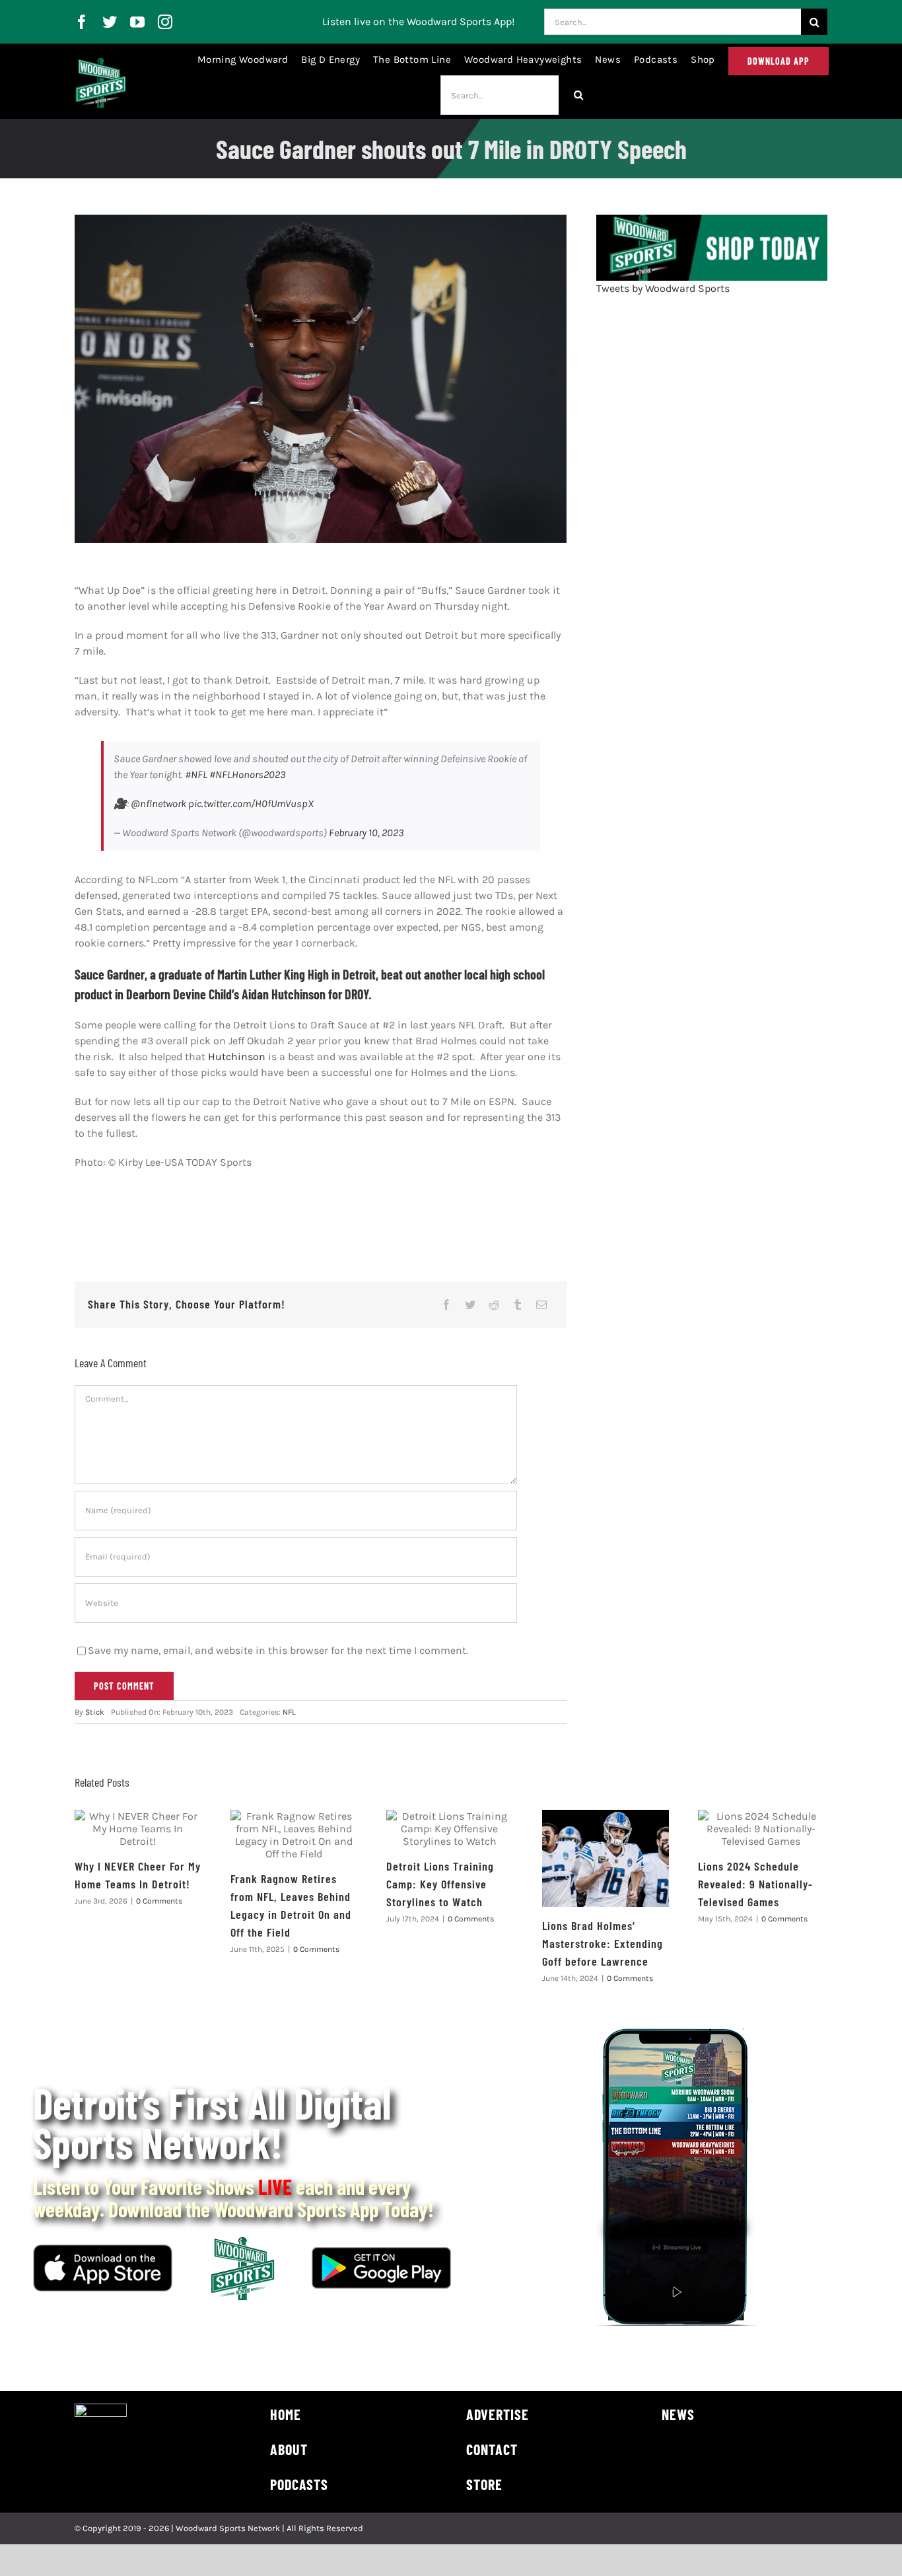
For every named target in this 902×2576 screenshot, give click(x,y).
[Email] (541, 1305)
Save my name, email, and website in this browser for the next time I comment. (278, 1650)
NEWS (678, 2414)
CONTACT (492, 2449)
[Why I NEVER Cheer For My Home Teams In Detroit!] (138, 1829)
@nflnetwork (158, 804)
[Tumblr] (518, 1305)
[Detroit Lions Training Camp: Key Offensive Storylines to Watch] (450, 1829)
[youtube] (137, 22)
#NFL (196, 774)
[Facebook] (446, 1305)
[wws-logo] (101, 63)
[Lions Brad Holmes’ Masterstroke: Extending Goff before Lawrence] (606, 1858)
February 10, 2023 (366, 833)
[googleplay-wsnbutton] (381, 2252)
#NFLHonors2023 (248, 774)
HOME (286, 2414)
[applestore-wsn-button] (103, 2249)
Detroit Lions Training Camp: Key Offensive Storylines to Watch (440, 1884)
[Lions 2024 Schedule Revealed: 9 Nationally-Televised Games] (761, 1829)
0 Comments (159, 1901)
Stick (95, 1712)
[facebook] (82, 22)
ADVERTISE (498, 2414)
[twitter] (110, 22)
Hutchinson (237, 1056)
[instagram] (165, 22)
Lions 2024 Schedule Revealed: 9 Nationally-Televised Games (755, 1884)
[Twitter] (470, 1305)
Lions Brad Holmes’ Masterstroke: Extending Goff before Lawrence (603, 1943)
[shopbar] (712, 220)
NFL (289, 1712)
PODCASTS (299, 2484)
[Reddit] (494, 1305)
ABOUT (289, 2449)
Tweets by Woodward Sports (663, 288)
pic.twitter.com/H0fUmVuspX (251, 804)
